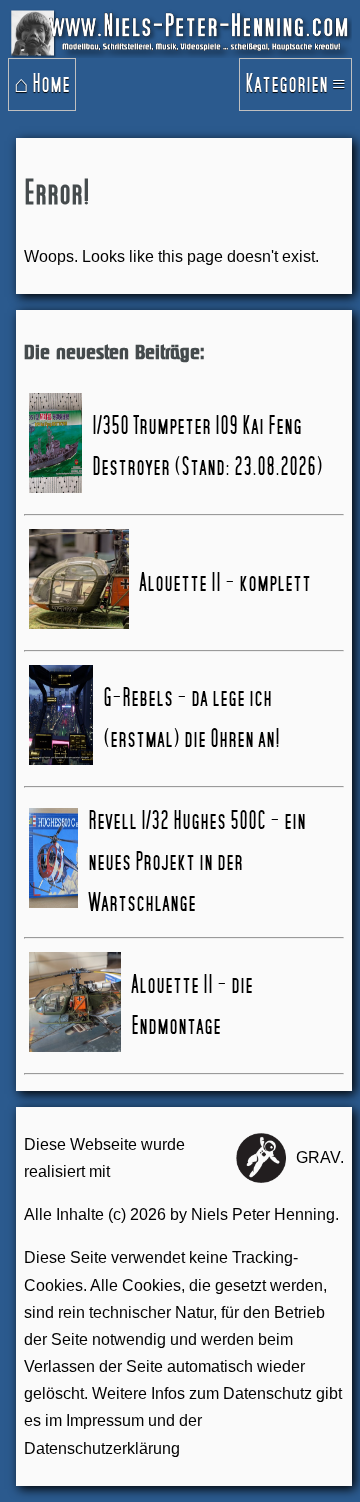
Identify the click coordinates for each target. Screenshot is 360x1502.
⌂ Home (42, 84)
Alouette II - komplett (225, 583)
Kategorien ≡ (295, 84)
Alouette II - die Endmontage (192, 1005)
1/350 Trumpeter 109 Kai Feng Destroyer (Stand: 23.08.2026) (207, 446)
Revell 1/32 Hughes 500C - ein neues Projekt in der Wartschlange (197, 862)
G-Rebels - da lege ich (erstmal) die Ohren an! (191, 718)
